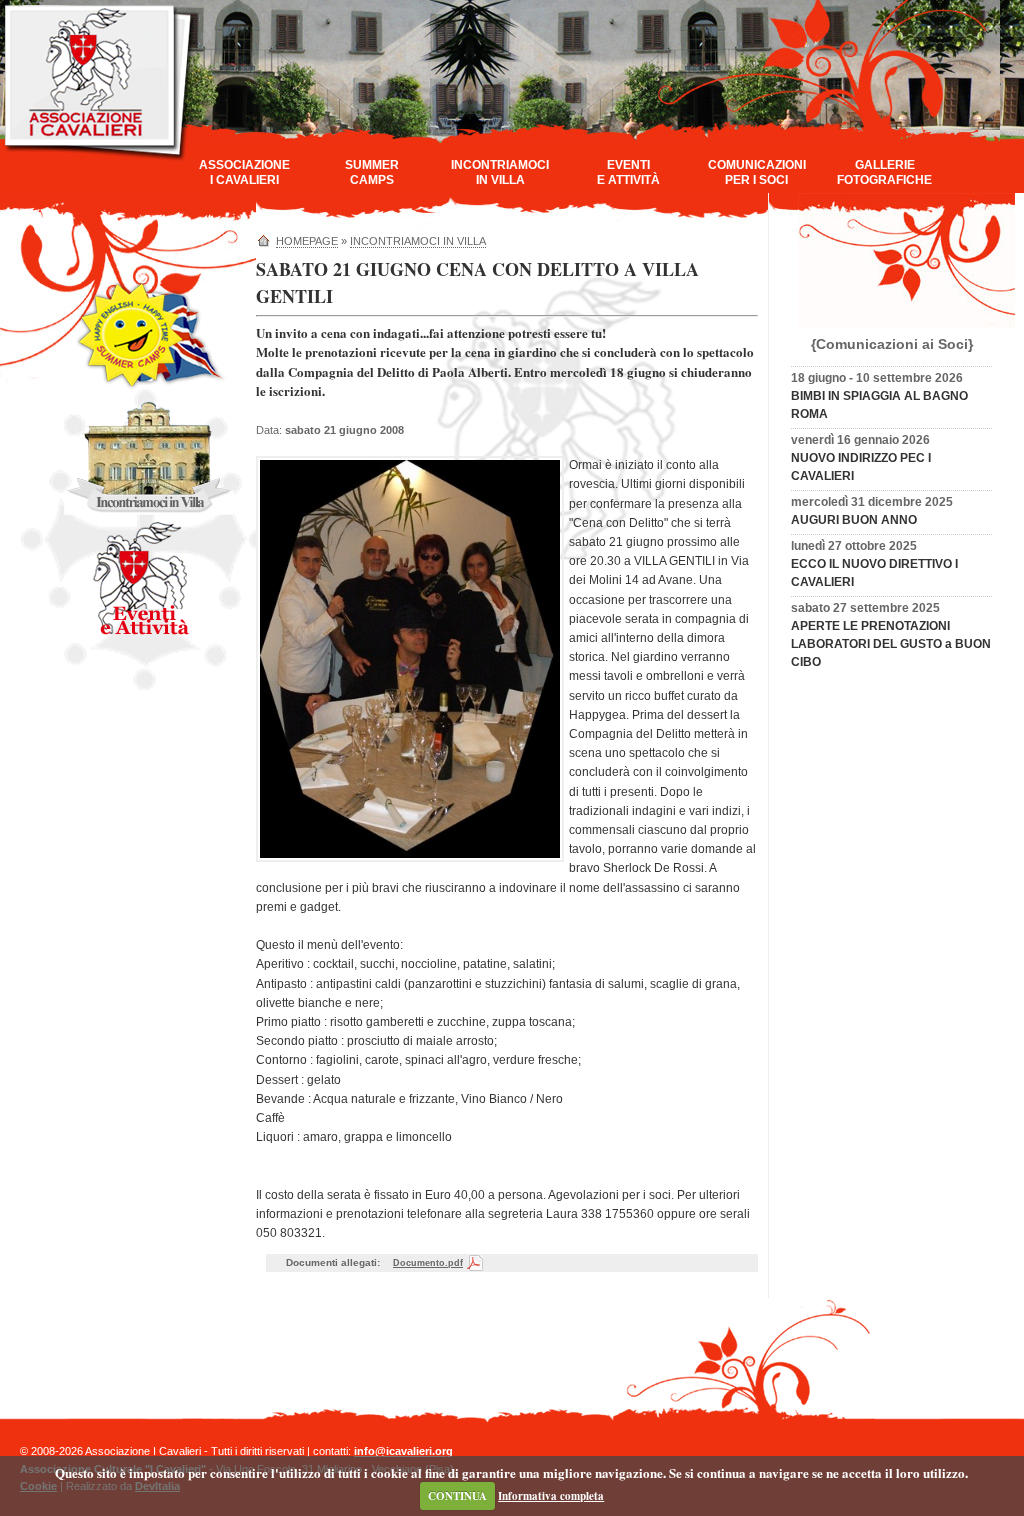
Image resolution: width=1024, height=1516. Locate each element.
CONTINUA (457, 1496)
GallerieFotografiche (884, 172)
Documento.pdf (428, 1263)
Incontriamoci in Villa (418, 241)
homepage (307, 241)
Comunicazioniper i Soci (757, 172)
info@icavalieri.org (403, 1451)
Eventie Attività (628, 172)
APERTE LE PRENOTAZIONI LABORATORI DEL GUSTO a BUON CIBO (891, 644)
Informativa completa (551, 1496)
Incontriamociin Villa (500, 172)
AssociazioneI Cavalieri (244, 172)
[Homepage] (99, 158)
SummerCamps (372, 172)
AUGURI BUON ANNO (854, 520)
